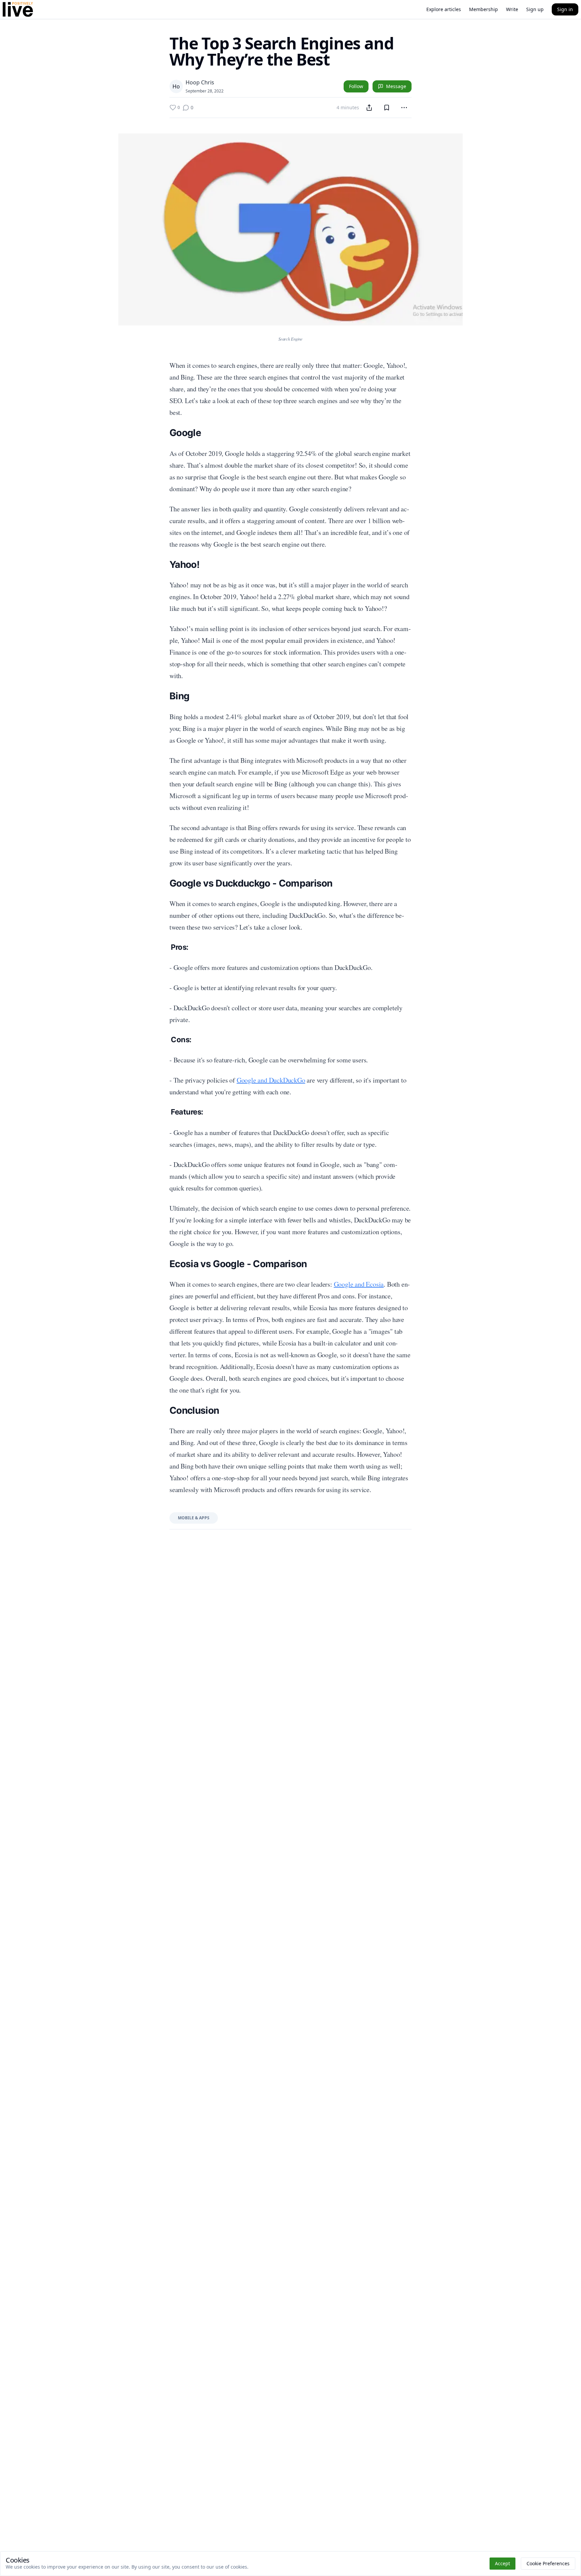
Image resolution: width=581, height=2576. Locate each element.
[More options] (404, 108)
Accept (502, 2563)
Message (396, 86)
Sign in (565, 9)
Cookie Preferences (548, 2563)
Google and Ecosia (359, 1284)
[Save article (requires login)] (387, 108)
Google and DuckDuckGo (271, 1080)
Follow (356, 86)
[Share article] (369, 108)
